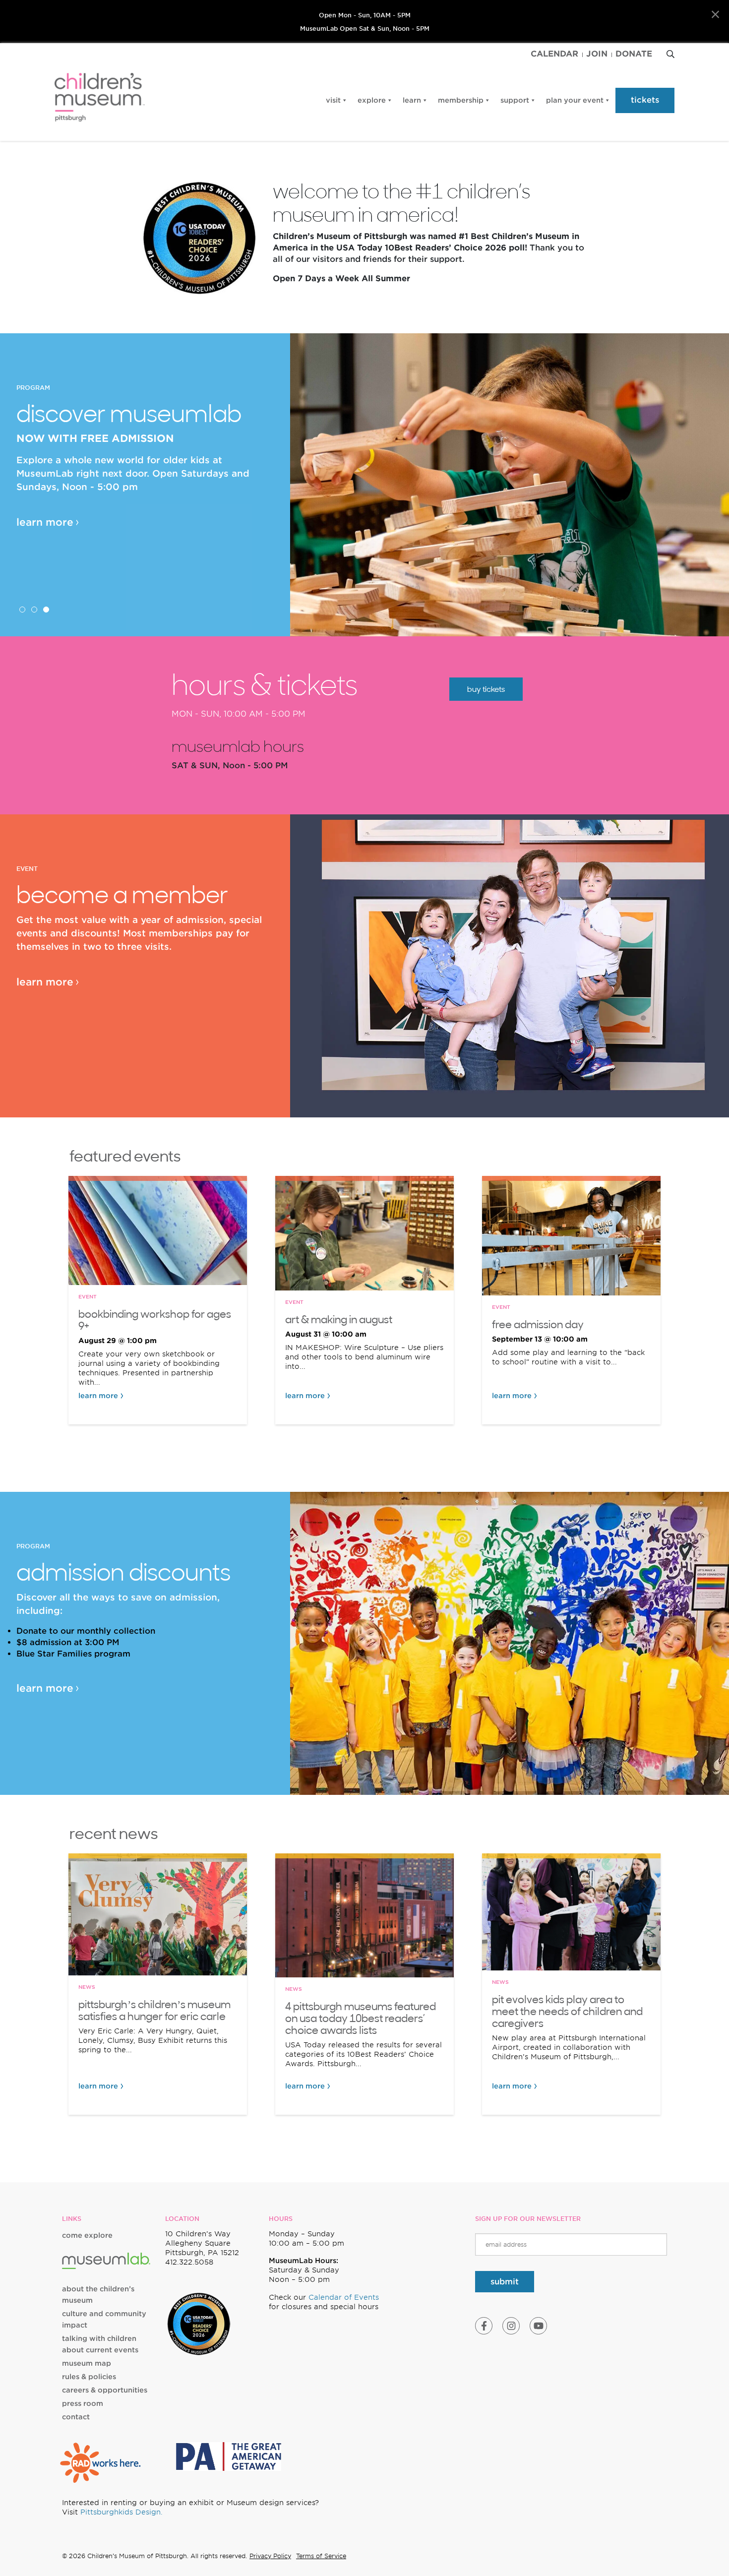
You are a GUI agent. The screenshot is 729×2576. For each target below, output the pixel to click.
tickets (645, 100)
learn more (45, 522)
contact (76, 2417)
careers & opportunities (105, 2390)
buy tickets (486, 689)
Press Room (83, 2403)
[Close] (715, 15)
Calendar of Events (344, 2297)
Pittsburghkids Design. (121, 2512)
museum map (87, 2363)
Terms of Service (321, 2556)
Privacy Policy (270, 2556)
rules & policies (89, 2377)
